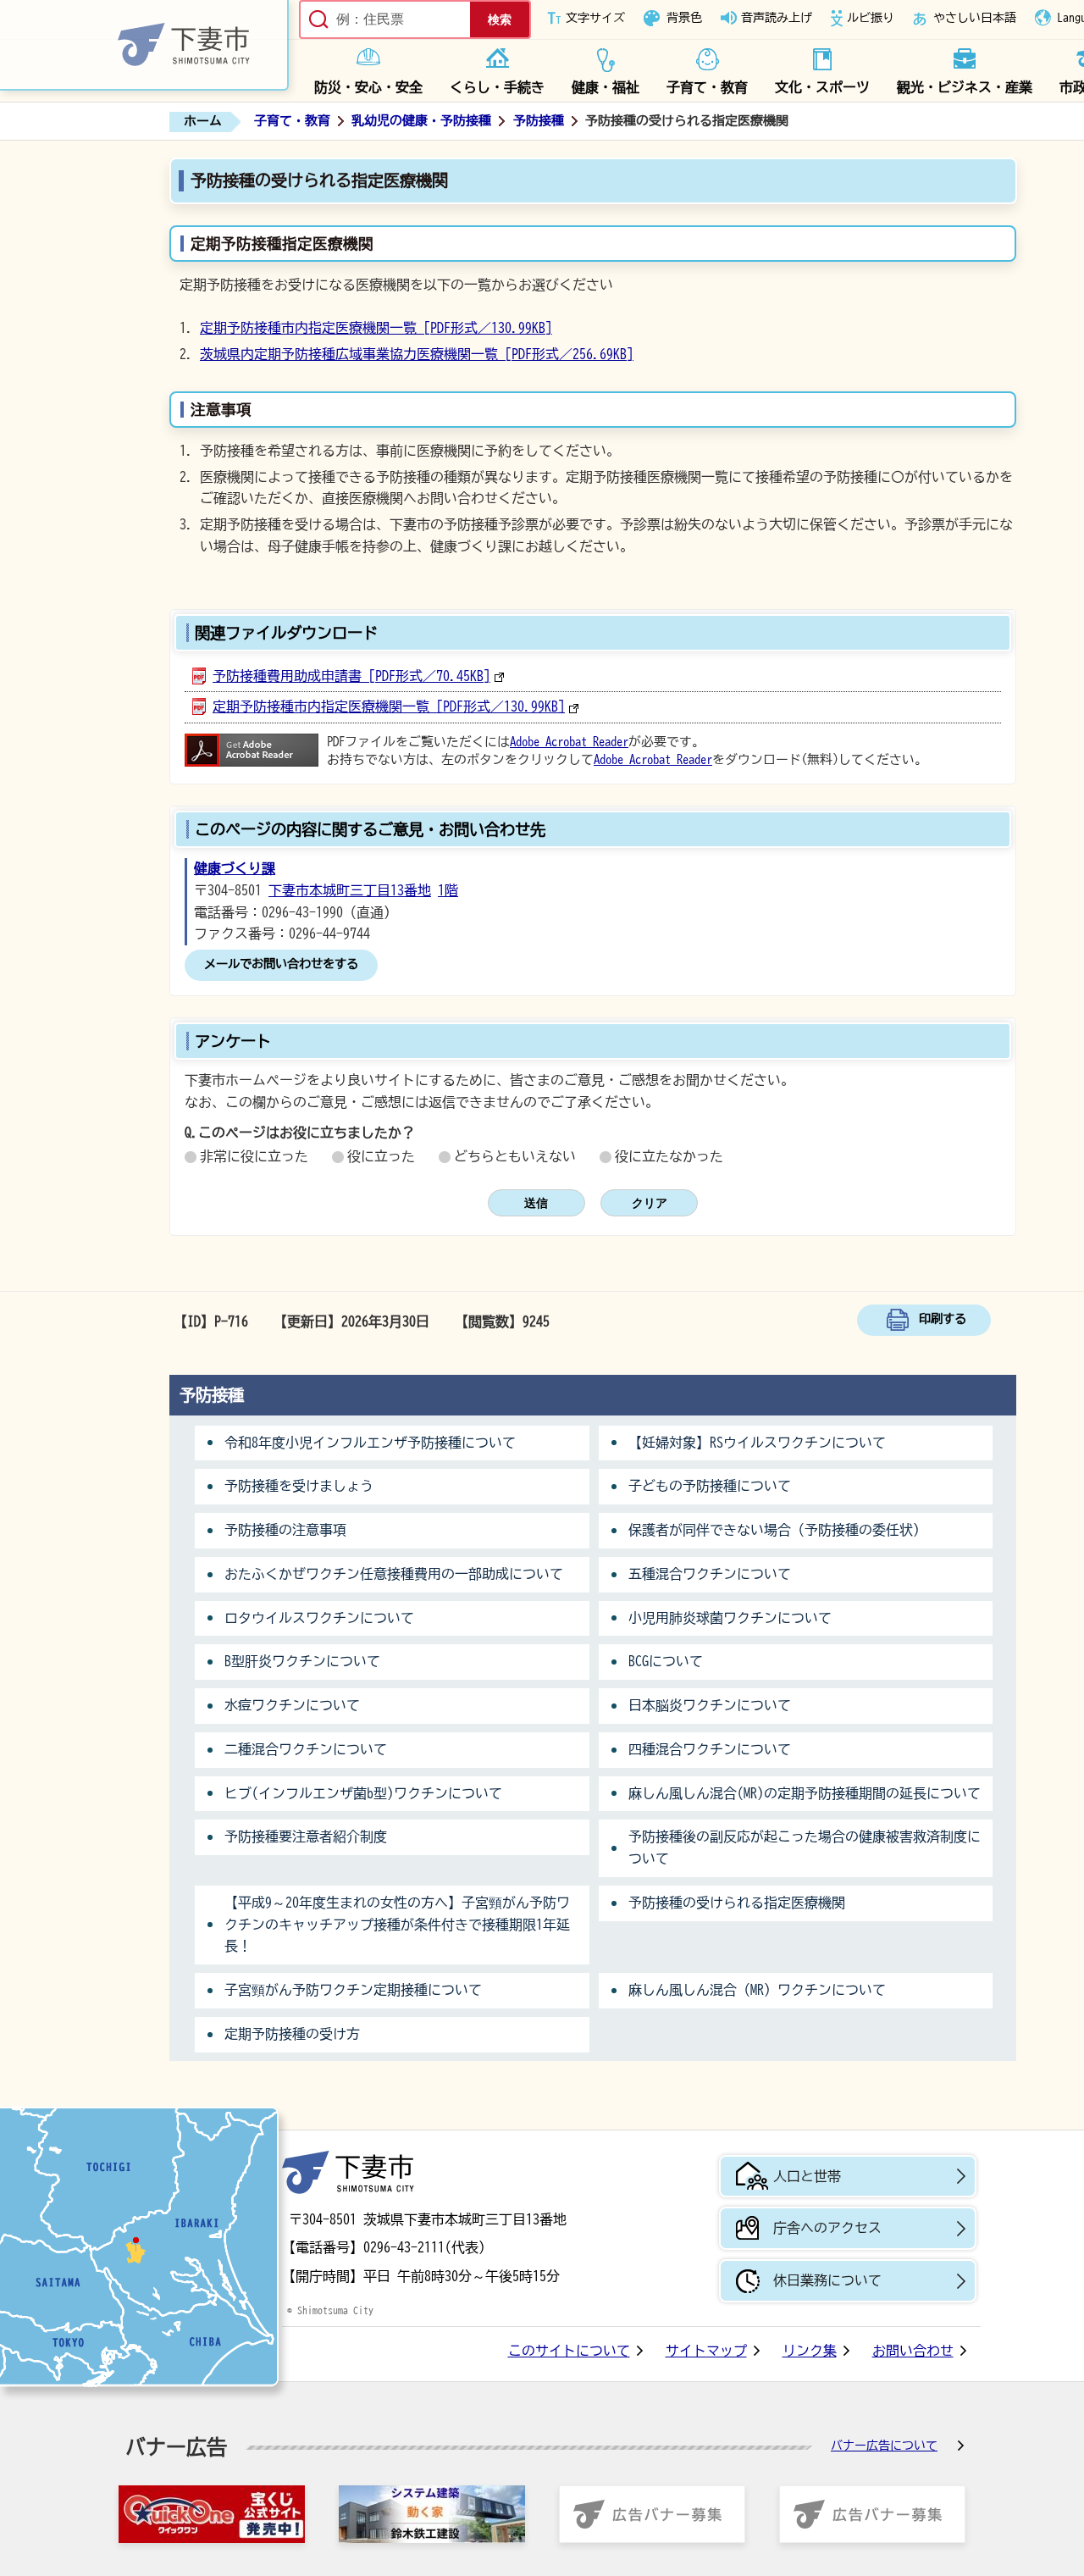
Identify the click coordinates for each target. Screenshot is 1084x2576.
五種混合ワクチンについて (710, 1574)
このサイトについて (569, 2351)
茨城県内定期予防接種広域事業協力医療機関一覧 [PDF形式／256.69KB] (417, 354)
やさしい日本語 (975, 18)
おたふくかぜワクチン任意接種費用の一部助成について (394, 1574)
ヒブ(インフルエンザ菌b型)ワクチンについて (363, 1793)
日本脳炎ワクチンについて (710, 1705)
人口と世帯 (807, 2176)
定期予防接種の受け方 (292, 2034)
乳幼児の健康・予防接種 (421, 121)
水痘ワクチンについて (292, 1705)
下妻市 (348, 2172)
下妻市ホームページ (144, 45)
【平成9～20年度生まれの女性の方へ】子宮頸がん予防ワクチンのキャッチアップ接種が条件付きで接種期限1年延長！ (397, 1925)
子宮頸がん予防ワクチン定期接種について (353, 1990)
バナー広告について (884, 2446)
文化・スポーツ (822, 87)
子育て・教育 (707, 87)
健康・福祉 (606, 87)
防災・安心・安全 (368, 87)
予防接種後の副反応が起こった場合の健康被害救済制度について (805, 1848)
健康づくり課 (235, 868)
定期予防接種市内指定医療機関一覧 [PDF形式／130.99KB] (376, 328)
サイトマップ (706, 2351)
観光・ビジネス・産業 (965, 87)
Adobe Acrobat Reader (569, 742)
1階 (448, 890)
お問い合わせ (913, 2351)
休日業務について (827, 2280)
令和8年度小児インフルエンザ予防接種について (370, 1443)
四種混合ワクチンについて (710, 1749)
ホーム (203, 121)
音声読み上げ (777, 18)
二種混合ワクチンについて (306, 1749)
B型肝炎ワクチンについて (302, 1661)
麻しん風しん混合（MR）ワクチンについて (757, 1990)
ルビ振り (871, 18)
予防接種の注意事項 (285, 1530)
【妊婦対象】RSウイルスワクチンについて (757, 1443)
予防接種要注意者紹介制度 (306, 1836)
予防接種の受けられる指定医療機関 (737, 1903)
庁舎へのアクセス (827, 2228)
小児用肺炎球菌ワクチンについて (730, 1618)
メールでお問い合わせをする (281, 964)
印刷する (943, 1318)
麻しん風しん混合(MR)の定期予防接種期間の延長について (805, 1793)
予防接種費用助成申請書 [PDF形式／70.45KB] (351, 676)
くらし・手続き (497, 87)
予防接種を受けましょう (299, 1486)
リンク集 (810, 2351)
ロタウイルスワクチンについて (319, 1618)
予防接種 (539, 121)
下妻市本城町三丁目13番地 (350, 890)
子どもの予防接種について (710, 1486)
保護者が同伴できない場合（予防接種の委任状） (777, 1530)
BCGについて (666, 1661)
